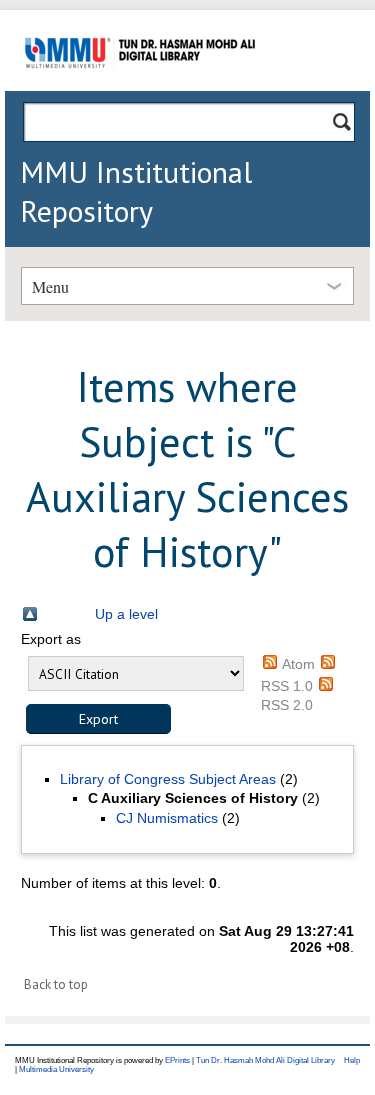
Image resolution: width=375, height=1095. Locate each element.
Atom (298, 664)
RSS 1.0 (287, 686)
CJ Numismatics (167, 818)
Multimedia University (56, 1069)
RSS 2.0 (287, 705)
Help (352, 1060)
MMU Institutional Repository (136, 191)
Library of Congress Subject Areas (168, 779)
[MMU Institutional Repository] (140, 87)
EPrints (177, 1060)
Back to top (56, 984)
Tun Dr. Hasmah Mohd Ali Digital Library (265, 1060)
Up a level (126, 614)
